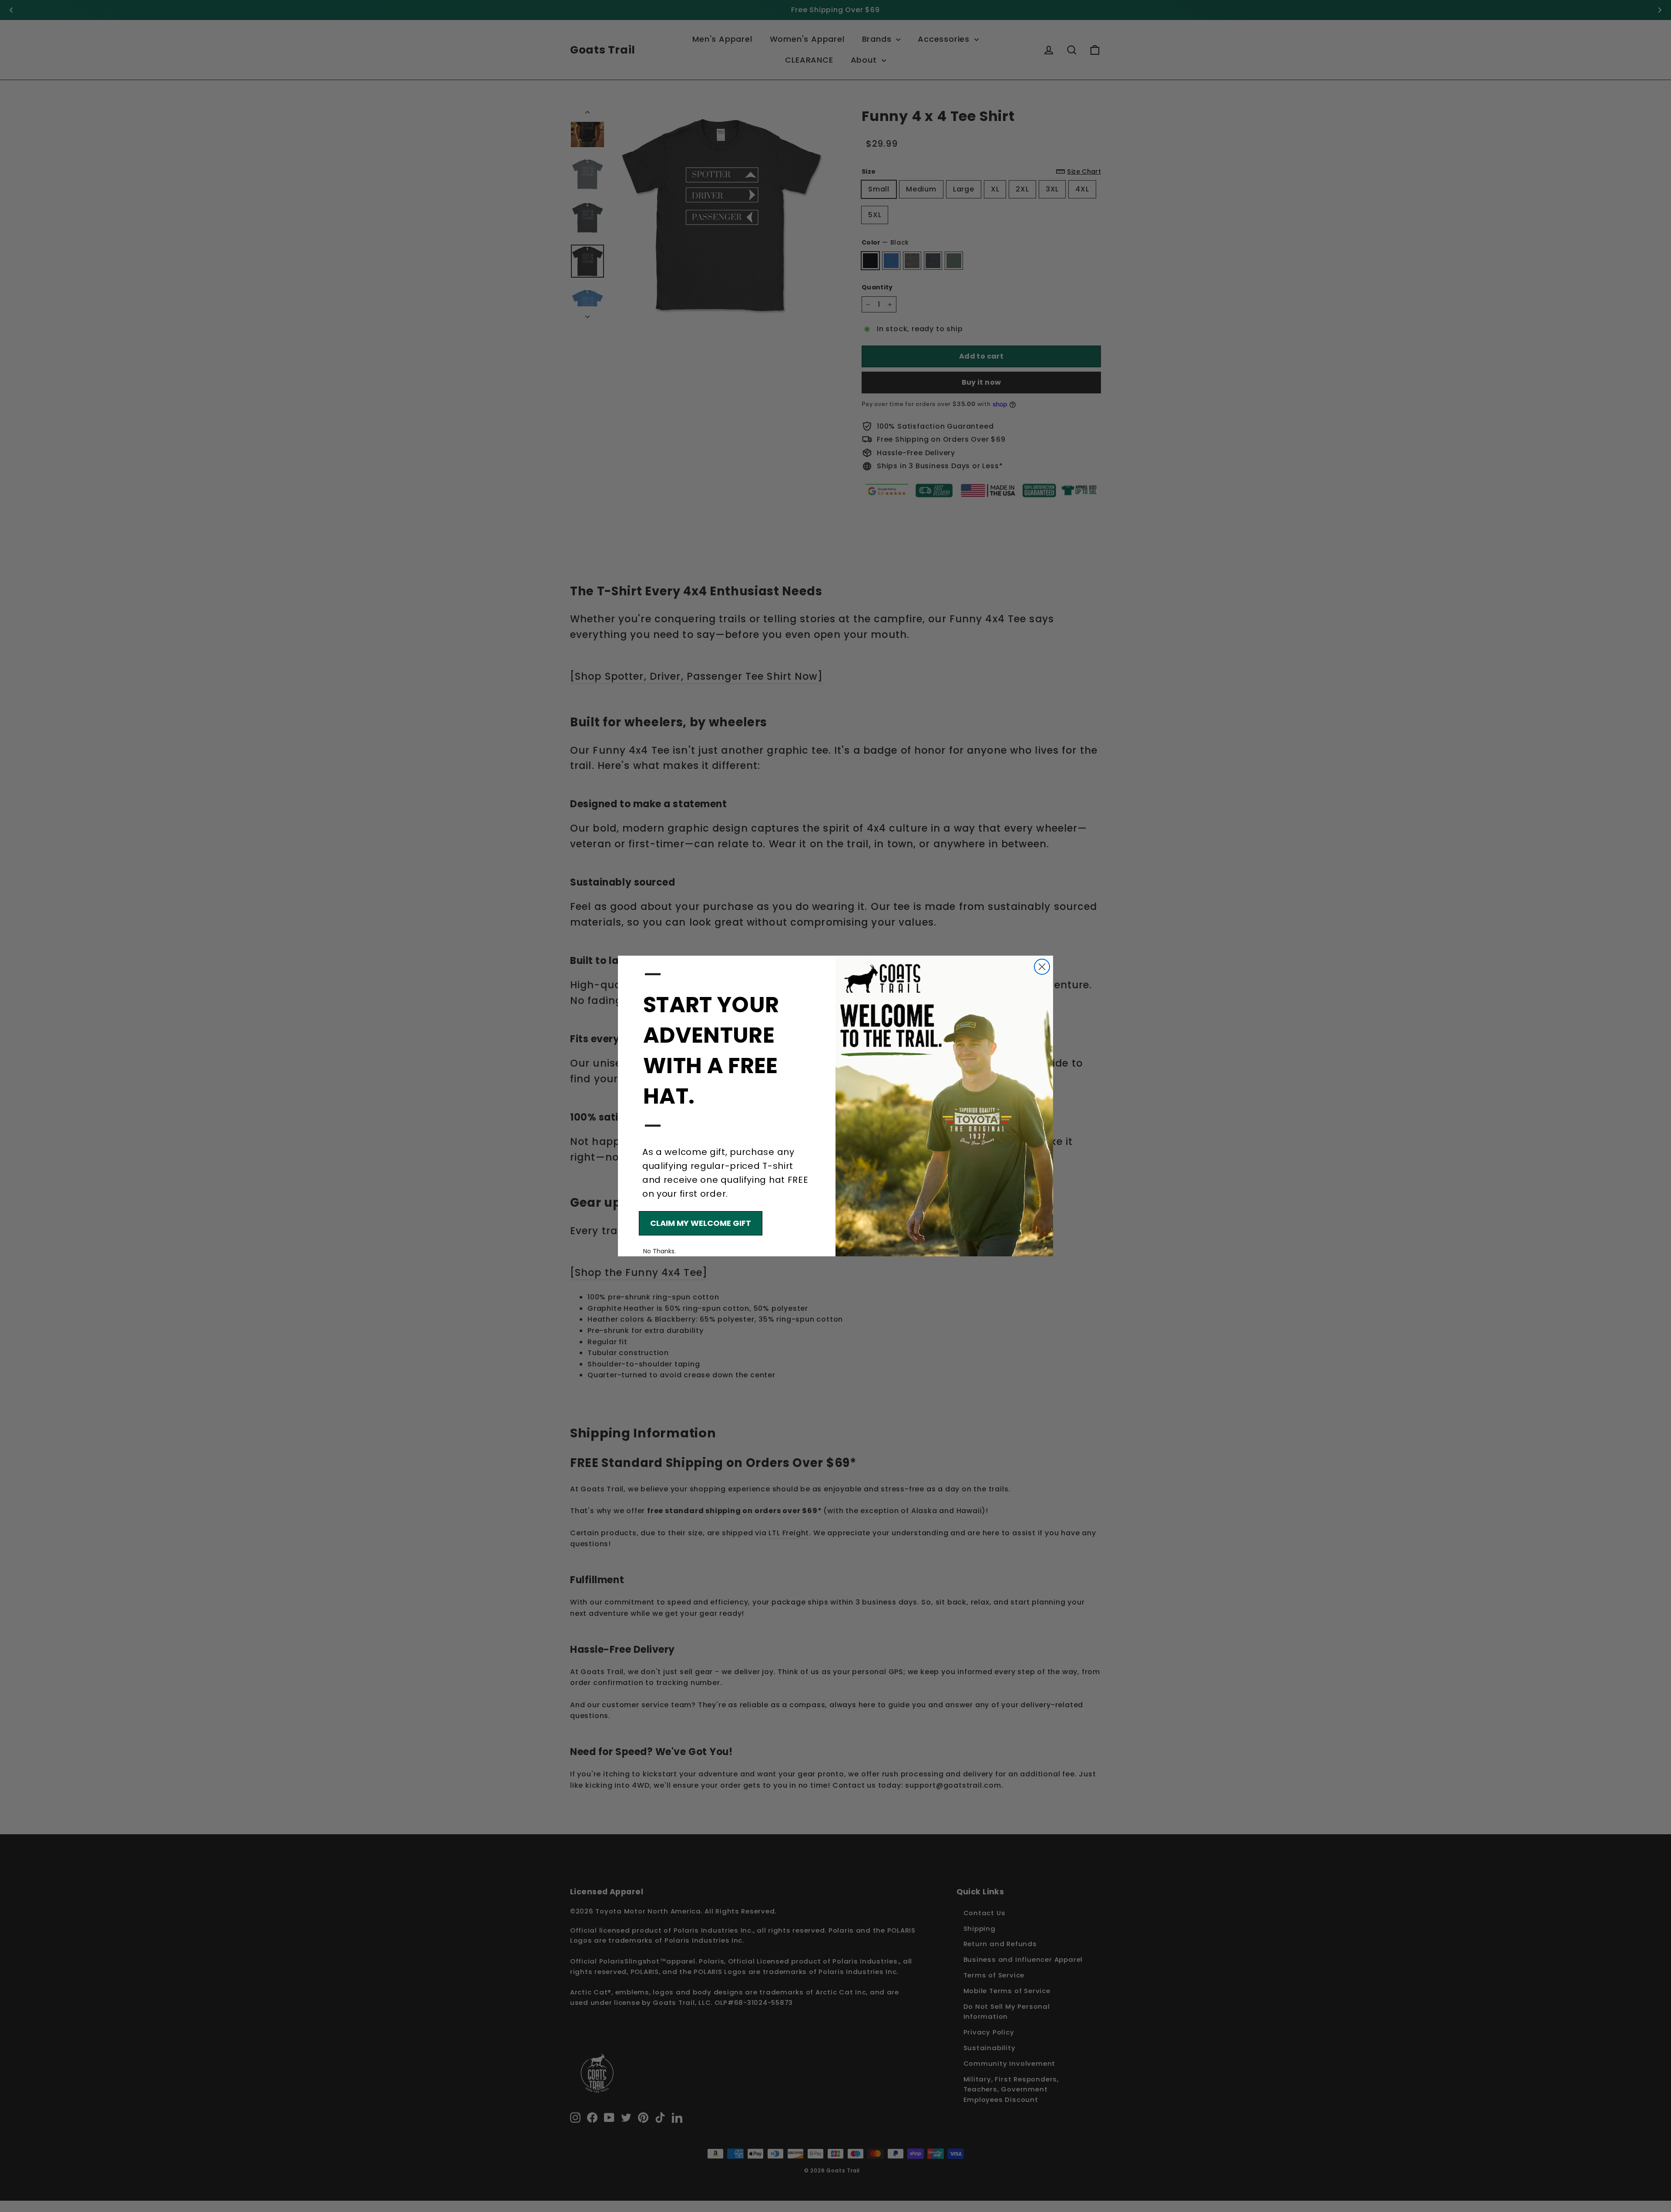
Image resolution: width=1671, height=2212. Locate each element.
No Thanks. (659, 1251)
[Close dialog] (1042, 967)
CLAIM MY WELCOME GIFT (701, 1223)
